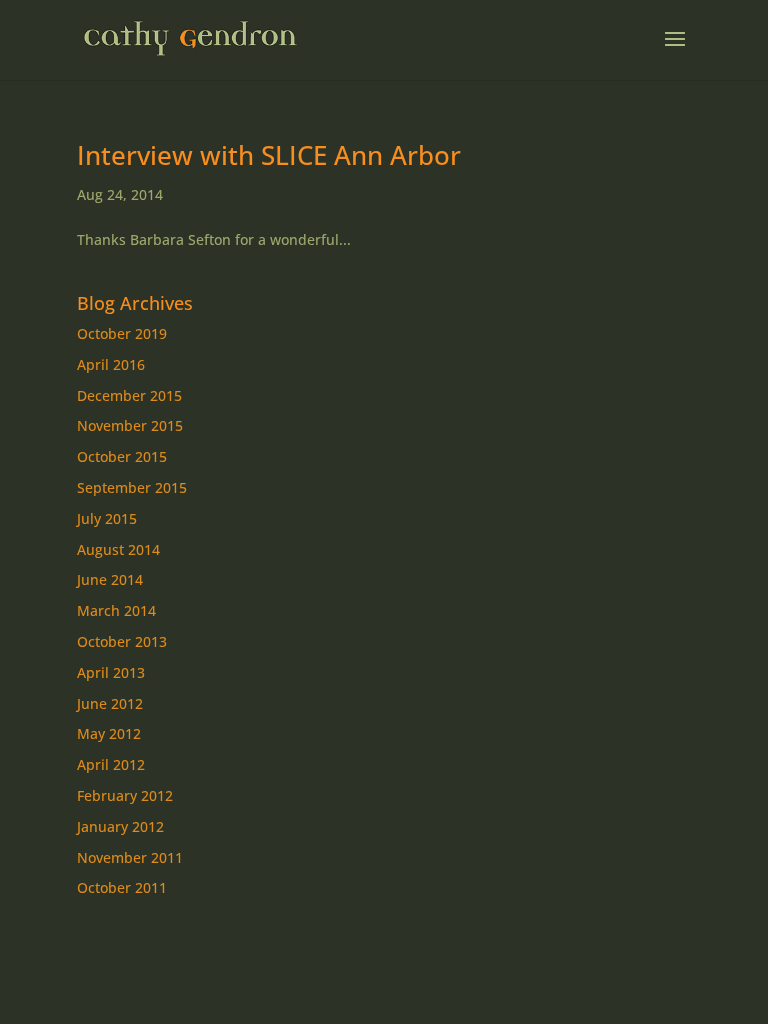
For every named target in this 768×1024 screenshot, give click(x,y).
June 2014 (110, 579)
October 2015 (122, 456)
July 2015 (107, 518)
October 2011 (122, 887)
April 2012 (111, 764)
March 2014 (116, 610)
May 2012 (109, 733)
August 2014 (118, 549)
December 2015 (129, 395)
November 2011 (130, 857)
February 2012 (125, 795)
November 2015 (130, 425)
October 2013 (122, 641)
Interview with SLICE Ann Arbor (269, 155)
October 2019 (122, 333)
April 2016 (111, 364)
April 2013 (111, 672)
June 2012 (110, 703)
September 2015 (132, 487)
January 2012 (120, 826)
